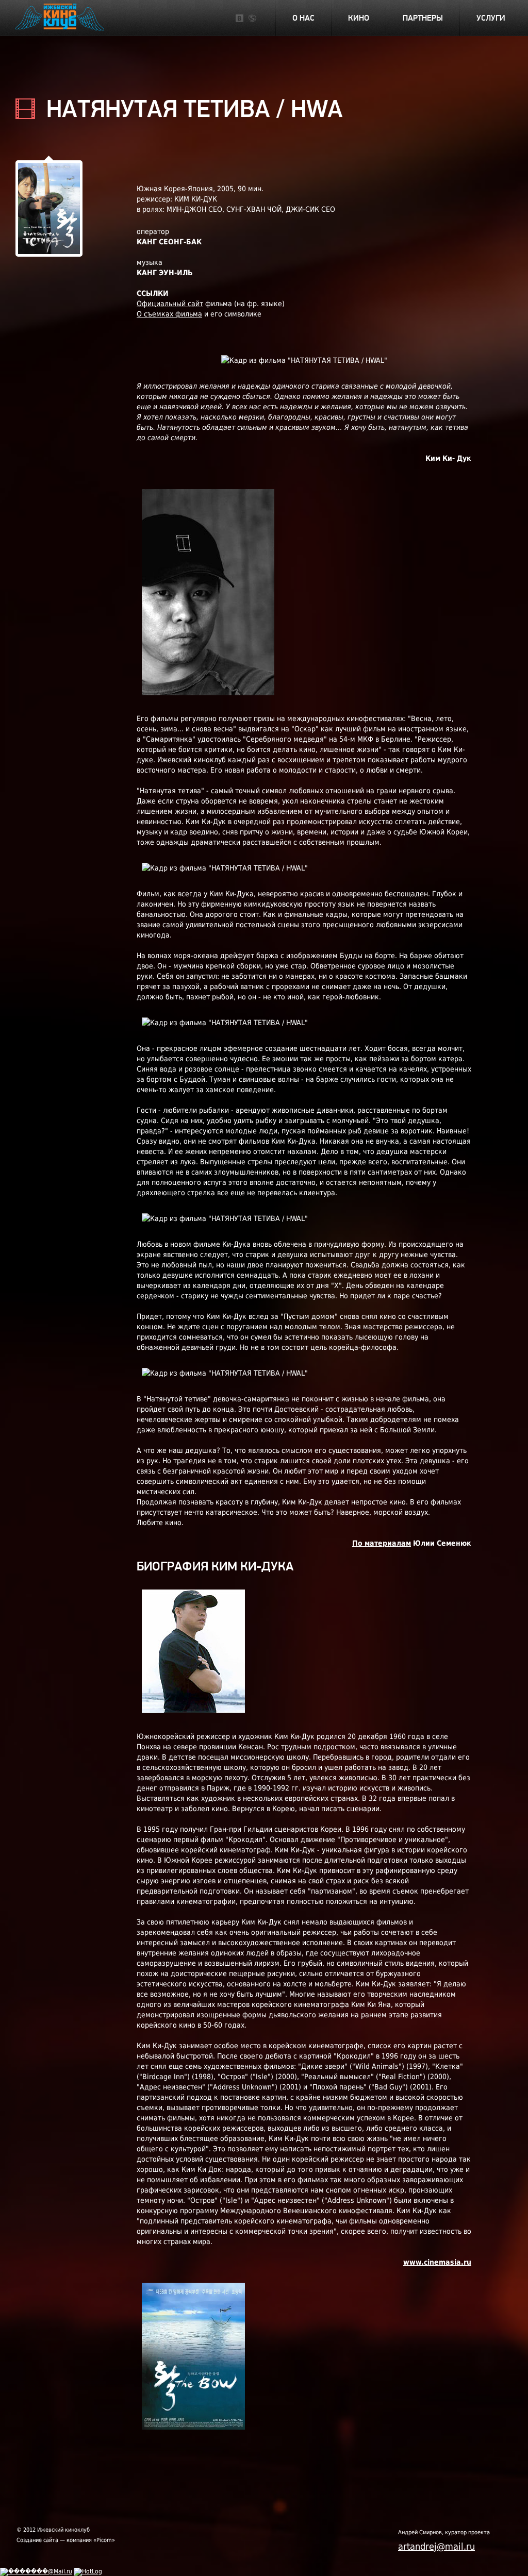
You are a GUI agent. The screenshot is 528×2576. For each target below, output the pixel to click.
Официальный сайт (170, 304)
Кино (359, 18)
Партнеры (423, 18)
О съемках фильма (169, 314)
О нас (303, 18)
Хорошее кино (61, 19)
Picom (104, 2540)
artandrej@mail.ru (436, 2546)
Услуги (491, 18)
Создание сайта (37, 2540)
